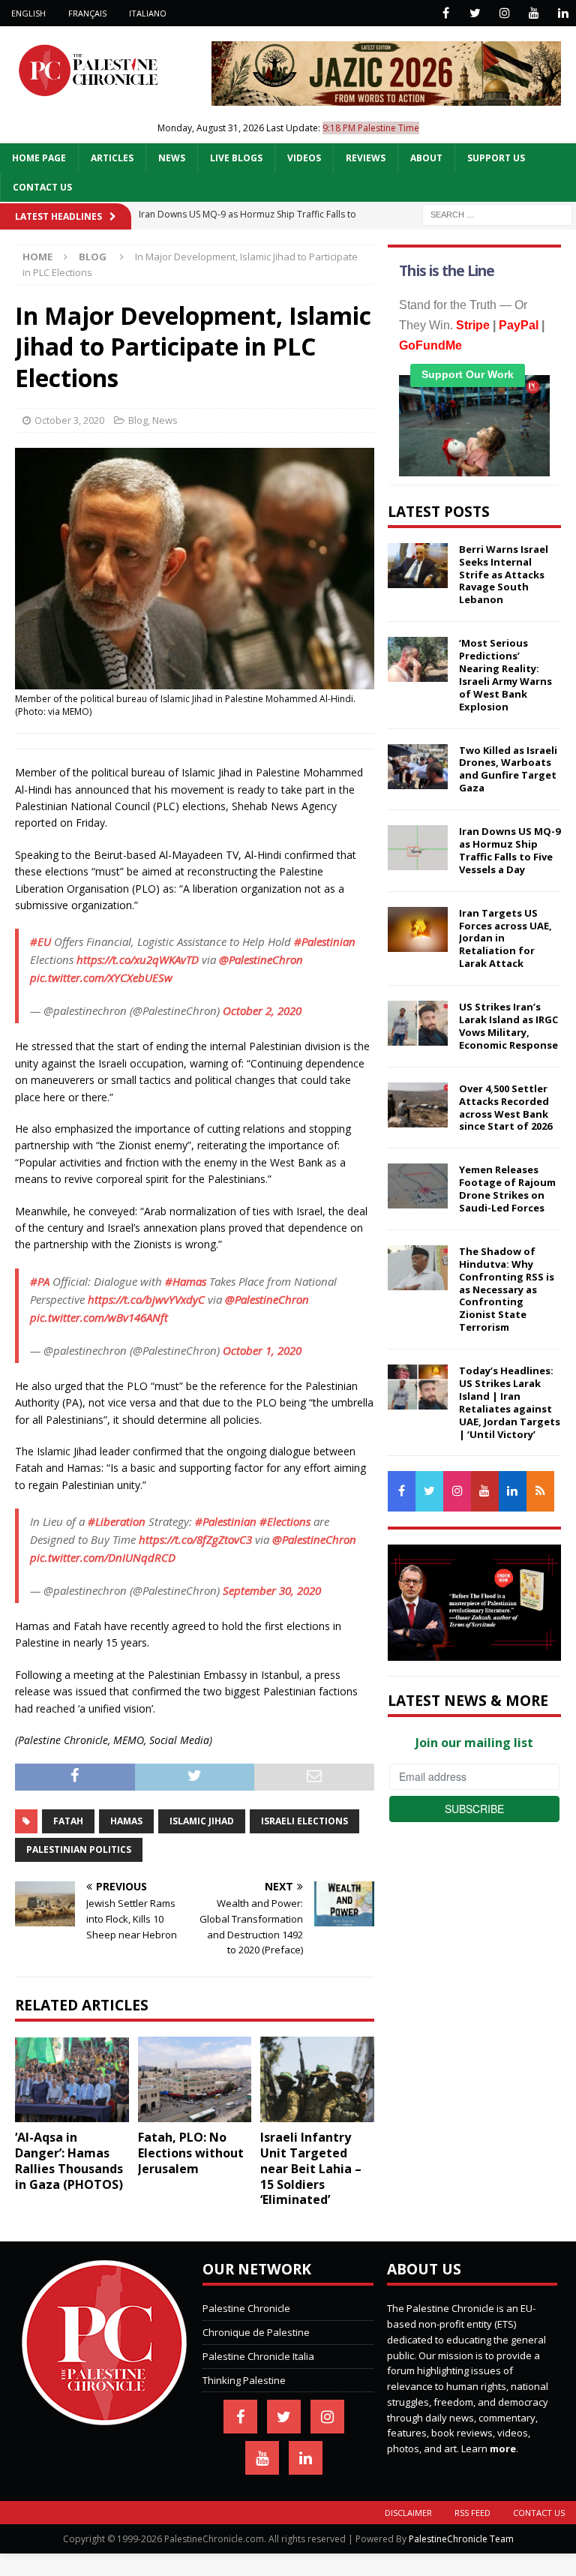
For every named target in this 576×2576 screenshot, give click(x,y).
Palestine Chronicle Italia (258, 2356)
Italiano (148, 13)
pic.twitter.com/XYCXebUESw (101, 977)
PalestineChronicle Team (461, 2539)
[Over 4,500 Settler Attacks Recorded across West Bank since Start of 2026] (418, 1105)
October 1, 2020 (262, 1350)
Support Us (496, 158)
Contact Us (42, 187)
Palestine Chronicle (246, 2308)
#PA (40, 1281)
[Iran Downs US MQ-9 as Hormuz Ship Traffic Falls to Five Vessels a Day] (418, 848)
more (503, 2448)
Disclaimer (408, 2513)
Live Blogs (236, 158)
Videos (304, 158)
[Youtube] (534, 13)
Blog (138, 420)
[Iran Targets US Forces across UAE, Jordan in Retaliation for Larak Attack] (418, 929)
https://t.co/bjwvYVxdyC (146, 1299)
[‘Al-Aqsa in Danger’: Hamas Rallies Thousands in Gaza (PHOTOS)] (72, 2079)
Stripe (473, 325)
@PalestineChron (261, 959)
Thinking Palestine (244, 2380)
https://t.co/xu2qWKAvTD (138, 959)
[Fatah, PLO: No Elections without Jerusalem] (195, 2079)
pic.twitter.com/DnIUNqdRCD (103, 1557)
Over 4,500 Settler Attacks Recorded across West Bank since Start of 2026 (505, 1108)
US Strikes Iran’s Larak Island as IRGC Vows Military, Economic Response (508, 1026)
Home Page (39, 158)
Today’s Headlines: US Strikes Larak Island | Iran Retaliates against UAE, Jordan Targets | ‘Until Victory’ (510, 1402)
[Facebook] (446, 13)
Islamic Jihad (202, 1821)
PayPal (519, 325)
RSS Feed (472, 2513)
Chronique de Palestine (256, 2332)
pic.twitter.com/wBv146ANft (99, 1317)
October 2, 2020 (262, 1010)
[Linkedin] (563, 13)
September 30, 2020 (272, 1590)
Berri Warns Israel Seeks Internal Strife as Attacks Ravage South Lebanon (504, 575)
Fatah (68, 1821)
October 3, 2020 (69, 420)
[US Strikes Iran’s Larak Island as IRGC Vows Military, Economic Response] (418, 1023)
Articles (112, 158)
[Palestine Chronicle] (104, 2417)
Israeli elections (304, 1821)
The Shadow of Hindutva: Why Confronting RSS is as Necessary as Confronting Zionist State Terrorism (507, 1289)
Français (87, 13)
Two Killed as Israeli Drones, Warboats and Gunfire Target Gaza (508, 769)
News (172, 158)
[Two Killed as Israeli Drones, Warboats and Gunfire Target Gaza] (418, 767)
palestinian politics (79, 1849)
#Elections (285, 1521)
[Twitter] (475, 13)
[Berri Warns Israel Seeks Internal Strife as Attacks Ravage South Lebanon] (418, 566)
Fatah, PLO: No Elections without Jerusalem (191, 2153)
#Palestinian (325, 941)
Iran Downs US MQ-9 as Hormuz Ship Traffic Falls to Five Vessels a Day (510, 850)
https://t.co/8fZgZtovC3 (195, 1539)
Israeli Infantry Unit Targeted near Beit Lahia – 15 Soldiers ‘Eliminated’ (311, 2168)
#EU (40, 941)
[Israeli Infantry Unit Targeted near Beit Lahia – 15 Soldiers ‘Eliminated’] (317, 2079)
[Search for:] (497, 213)
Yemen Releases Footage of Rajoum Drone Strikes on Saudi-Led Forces (507, 1189)
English (28, 13)
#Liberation (117, 1521)
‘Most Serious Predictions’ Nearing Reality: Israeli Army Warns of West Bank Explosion (505, 674)
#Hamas (186, 1281)
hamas (126, 1821)
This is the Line (447, 271)
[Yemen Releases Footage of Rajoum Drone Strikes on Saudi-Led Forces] (418, 1186)
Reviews (366, 158)
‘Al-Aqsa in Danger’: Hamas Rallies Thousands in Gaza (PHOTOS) (69, 2160)
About (426, 158)
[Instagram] (504, 13)
